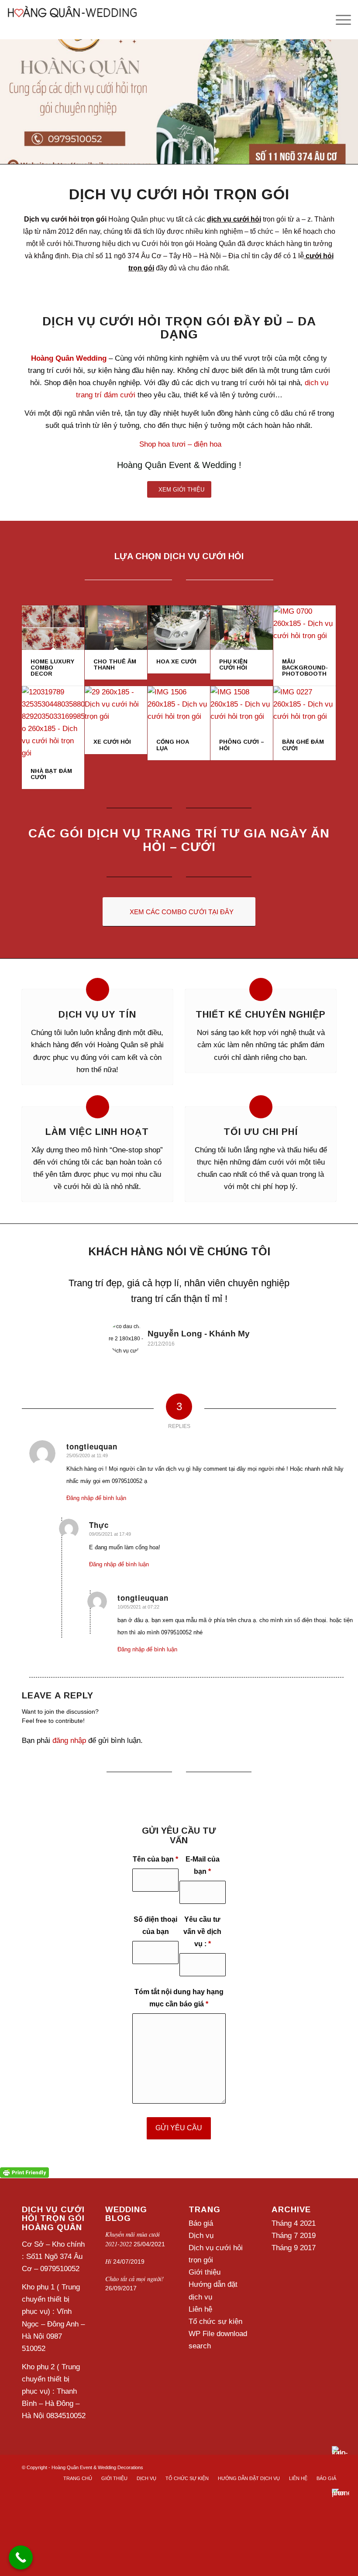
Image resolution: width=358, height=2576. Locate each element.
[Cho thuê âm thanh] (116, 629)
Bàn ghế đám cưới (303, 746)
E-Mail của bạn (203, 1867)
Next (317, 1289)
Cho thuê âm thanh (115, 666)
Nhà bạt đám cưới (51, 775)
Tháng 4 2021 (294, 2225)
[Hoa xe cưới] (179, 629)
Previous (41, 1289)
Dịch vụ (201, 2237)
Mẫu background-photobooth (305, 669)
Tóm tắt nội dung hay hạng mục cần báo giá (179, 2000)
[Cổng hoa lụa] (179, 710)
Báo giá (201, 2225)
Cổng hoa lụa (173, 746)
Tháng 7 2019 (294, 2237)
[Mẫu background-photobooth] (305, 629)
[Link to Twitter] (317, 2467)
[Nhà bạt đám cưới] (53, 724)
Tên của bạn (155, 1861)
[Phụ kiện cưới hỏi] (242, 629)
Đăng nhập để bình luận (96, 1500)
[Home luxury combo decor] (53, 629)
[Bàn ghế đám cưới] (305, 710)
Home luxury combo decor (52, 669)
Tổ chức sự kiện (215, 2323)
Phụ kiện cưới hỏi (233, 666)
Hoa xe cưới (176, 663)
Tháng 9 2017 (294, 2250)
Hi (108, 2263)
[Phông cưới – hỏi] (242, 710)
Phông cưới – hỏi (242, 746)
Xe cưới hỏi (112, 743)
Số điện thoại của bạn (155, 1927)
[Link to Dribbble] (330, 2467)
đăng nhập (69, 1742)
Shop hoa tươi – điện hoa (180, 446)
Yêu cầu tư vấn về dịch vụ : (202, 1933)
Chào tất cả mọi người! (134, 2280)
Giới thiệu (205, 2274)
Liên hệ (200, 2311)
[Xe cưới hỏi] (116, 710)
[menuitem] (78, 2480)
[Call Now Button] (21, 2557)
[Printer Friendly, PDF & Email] (24, 2173)
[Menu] (339, 20)
